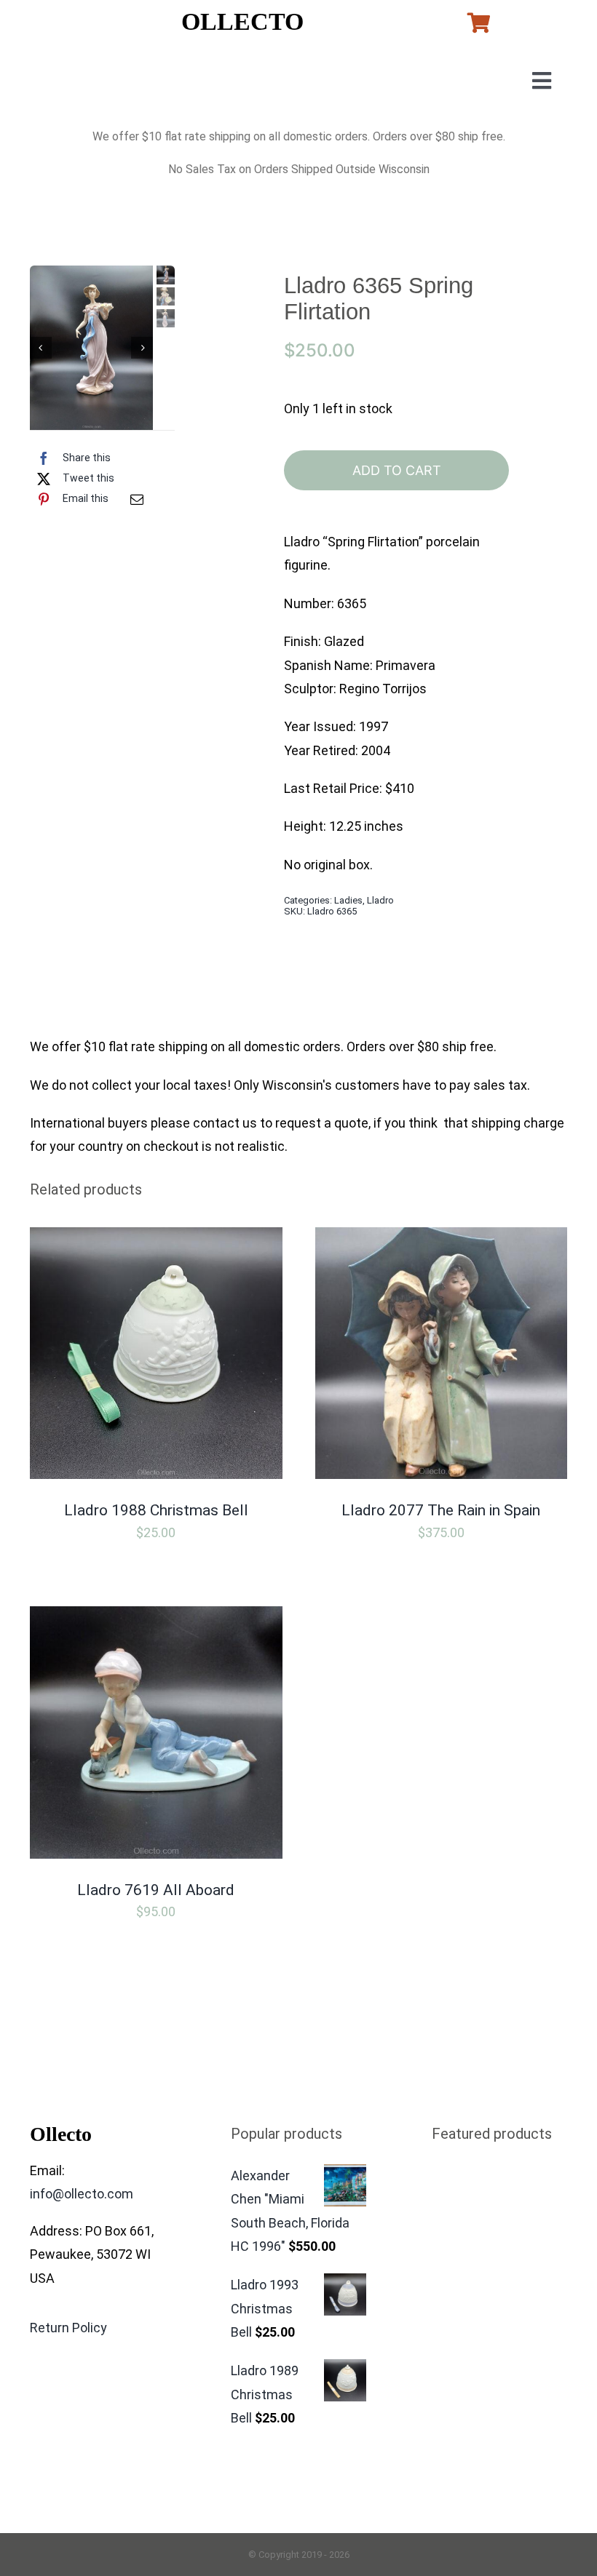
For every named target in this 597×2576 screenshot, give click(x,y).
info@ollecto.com (82, 2194)
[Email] (137, 499)
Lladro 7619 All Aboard (156, 1890)
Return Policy (68, 2328)
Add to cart (397, 470)
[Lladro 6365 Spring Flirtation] (91, 348)
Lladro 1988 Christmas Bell (156, 1510)
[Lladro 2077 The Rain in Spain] (442, 1239)
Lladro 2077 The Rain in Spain (441, 1510)
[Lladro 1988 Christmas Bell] (156, 1239)
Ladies (348, 900)
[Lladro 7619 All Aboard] (156, 1618)
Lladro (380, 900)
